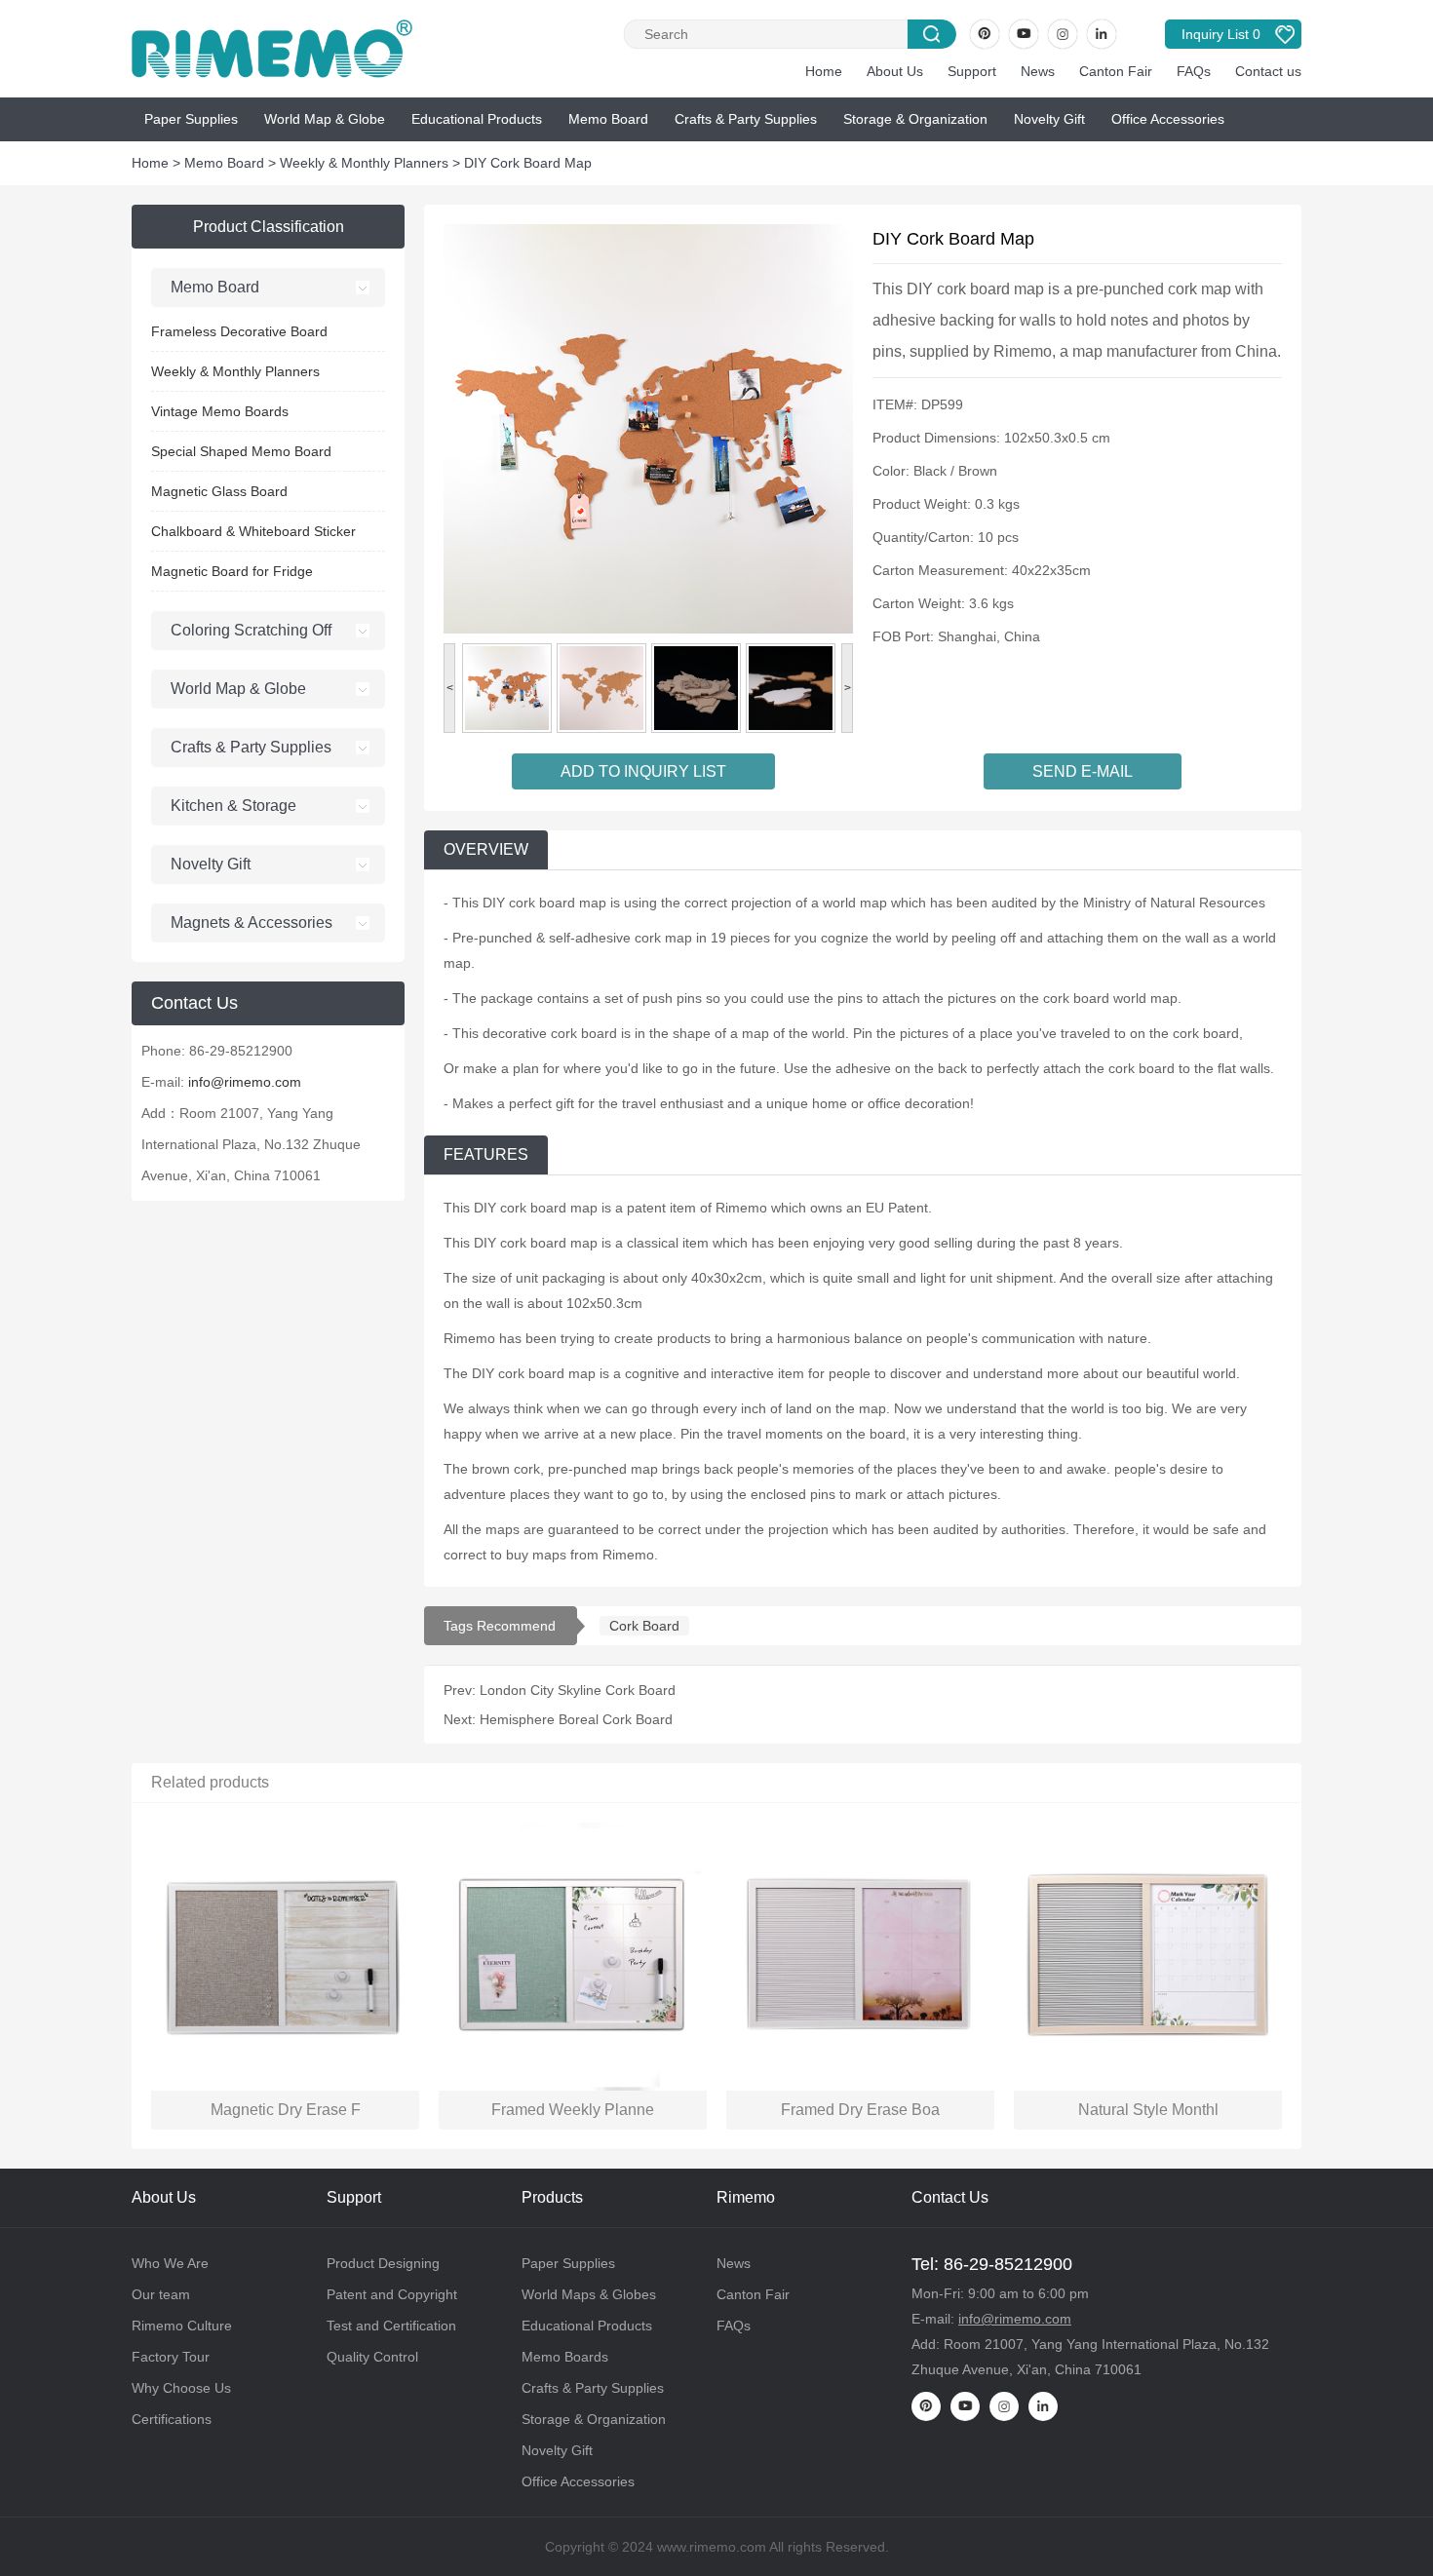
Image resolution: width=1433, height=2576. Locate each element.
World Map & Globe (325, 119)
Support (972, 71)
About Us (895, 71)
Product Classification (269, 227)
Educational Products (477, 119)
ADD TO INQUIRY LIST (643, 771)
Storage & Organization (915, 119)
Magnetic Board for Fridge (232, 571)
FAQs (1194, 71)
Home (824, 71)
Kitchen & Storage (233, 806)
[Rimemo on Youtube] (1024, 34)
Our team (161, 2294)
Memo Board (608, 119)
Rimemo (746, 2197)
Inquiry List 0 (1221, 34)
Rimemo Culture (182, 2326)
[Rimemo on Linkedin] (1102, 34)
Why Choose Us (181, 2388)
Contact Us (950, 2197)
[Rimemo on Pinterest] (985, 34)
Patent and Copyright (392, 2294)
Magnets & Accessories (252, 923)
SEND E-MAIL (1083, 771)
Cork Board (644, 1626)
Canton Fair (1116, 71)
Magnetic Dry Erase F (286, 2110)
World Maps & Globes (589, 2294)
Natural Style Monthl (1148, 2110)
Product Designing (383, 2263)
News (1038, 71)
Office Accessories (1168, 119)
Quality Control (372, 2357)
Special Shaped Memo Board (241, 451)
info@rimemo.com (245, 1082)
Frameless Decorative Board (239, 331)
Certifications (172, 2419)
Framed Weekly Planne (573, 2110)
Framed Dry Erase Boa (860, 2110)
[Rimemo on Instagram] (1063, 34)
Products (552, 2197)
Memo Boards (565, 2357)
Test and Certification (391, 2326)
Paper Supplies (191, 119)
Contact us (1268, 71)
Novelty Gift (1049, 119)
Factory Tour (171, 2357)
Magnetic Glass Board (219, 491)
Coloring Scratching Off (251, 630)
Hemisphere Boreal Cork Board (576, 1719)
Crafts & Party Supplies (746, 119)
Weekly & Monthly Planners (364, 163)
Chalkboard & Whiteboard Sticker (253, 531)
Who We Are (170, 2263)
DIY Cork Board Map (528, 163)
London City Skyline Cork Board (578, 1690)
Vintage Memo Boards (220, 411)
